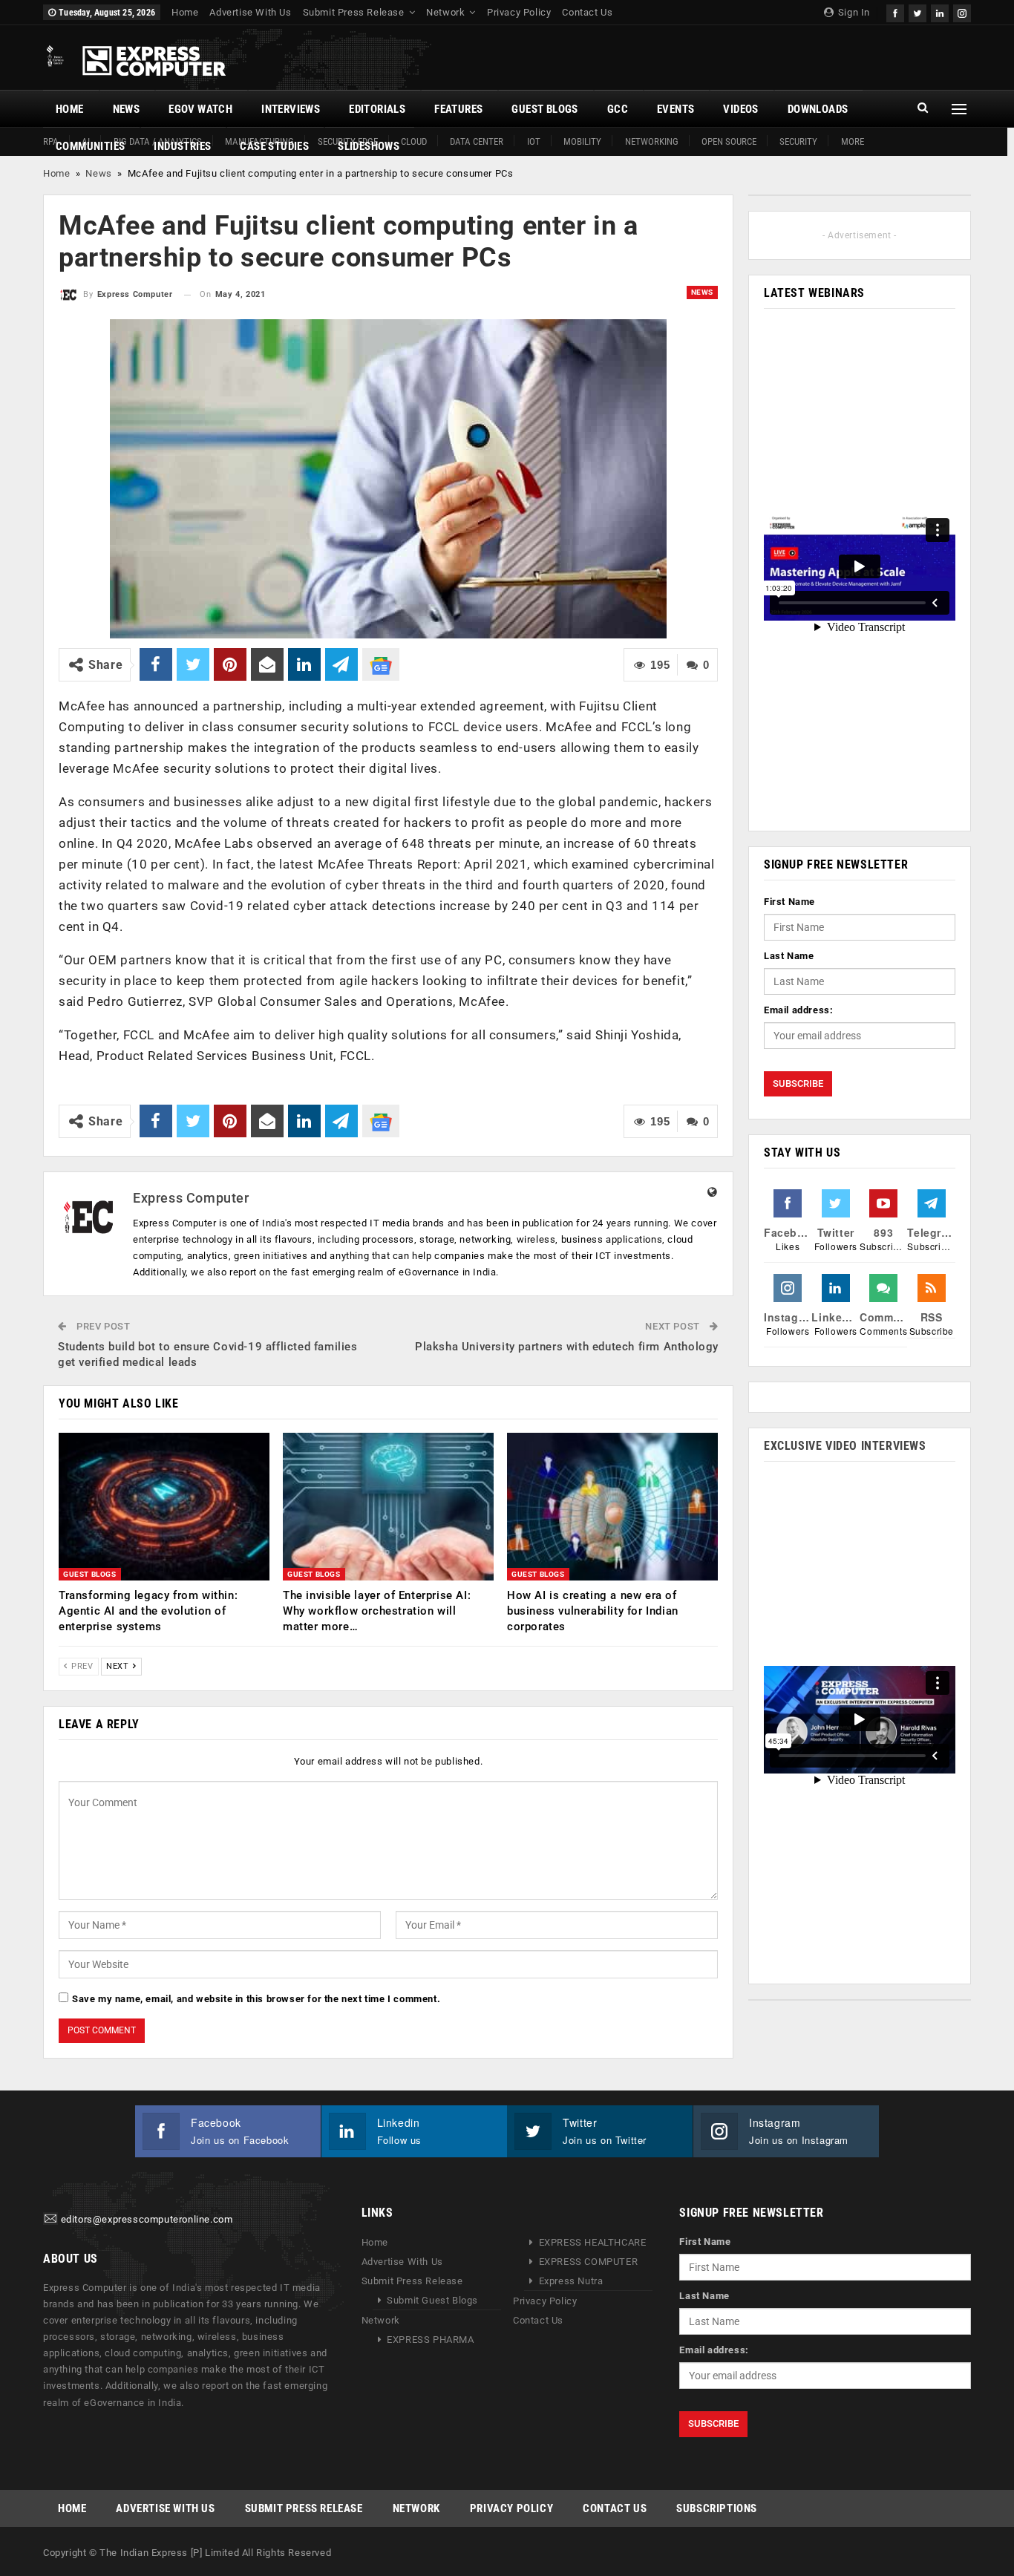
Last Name (789, 956)
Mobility (582, 141)
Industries (182, 146)
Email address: (798, 1010)
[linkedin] (940, 12)
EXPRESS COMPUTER (589, 2262)
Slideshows (369, 146)
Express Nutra (571, 2281)
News (127, 109)
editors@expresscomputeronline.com (147, 2219)
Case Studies (274, 146)
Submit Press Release (354, 12)
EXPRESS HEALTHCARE (593, 2242)
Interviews (291, 109)
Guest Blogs (544, 109)
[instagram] (962, 12)
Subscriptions (717, 2508)
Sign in (853, 12)
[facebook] (895, 12)
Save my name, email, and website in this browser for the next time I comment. (256, 1999)
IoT (534, 141)
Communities (90, 146)
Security (798, 141)
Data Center (477, 141)
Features (458, 109)
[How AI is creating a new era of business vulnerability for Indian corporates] (612, 1507)
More (853, 141)
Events (676, 109)
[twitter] (917, 12)
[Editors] (50, 2219)
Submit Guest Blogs (432, 2300)
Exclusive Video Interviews (845, 1446)
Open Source (729, 141)
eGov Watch (200, 109)
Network (445, 12)
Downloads (818, 109)
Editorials (377, 109)
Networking (652, 141)
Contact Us (587, 12)
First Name (789, 902)
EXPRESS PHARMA (430, 2340)
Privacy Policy (519, 12)
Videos (740, 109)
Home (185, 12)
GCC (618, 109)
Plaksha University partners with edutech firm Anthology (567, 1347)
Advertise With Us (250, 12)
